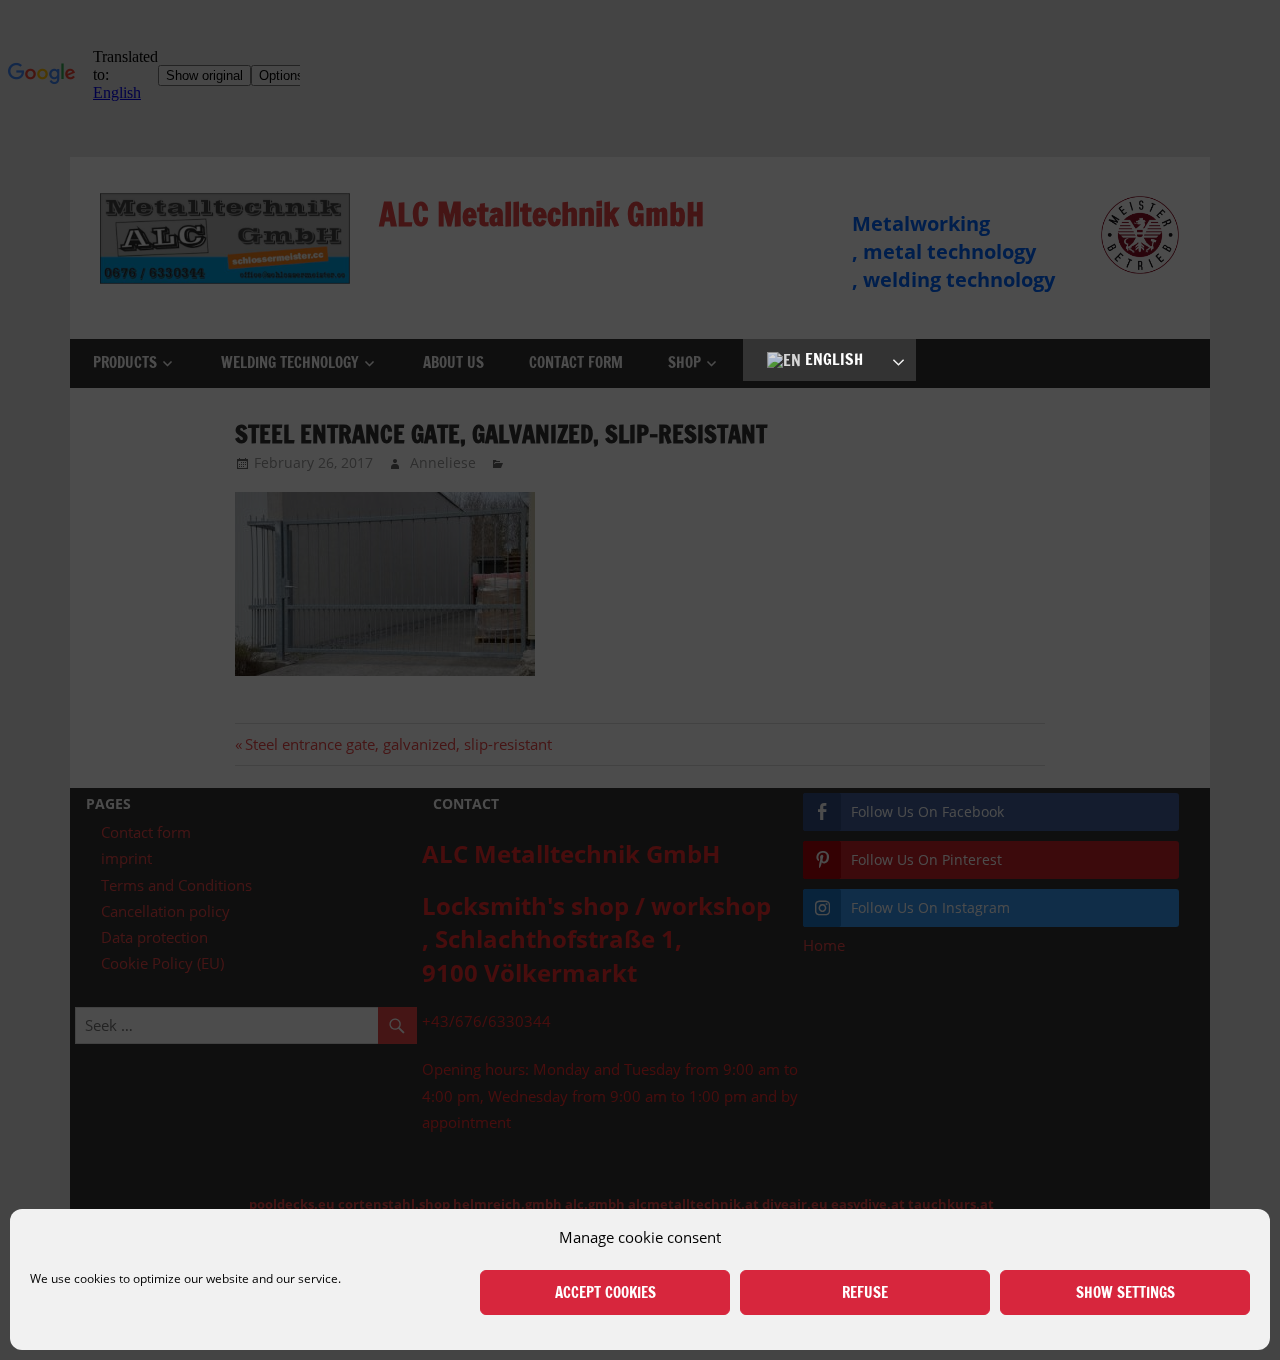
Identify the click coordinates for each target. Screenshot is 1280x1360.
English (832, 359)
